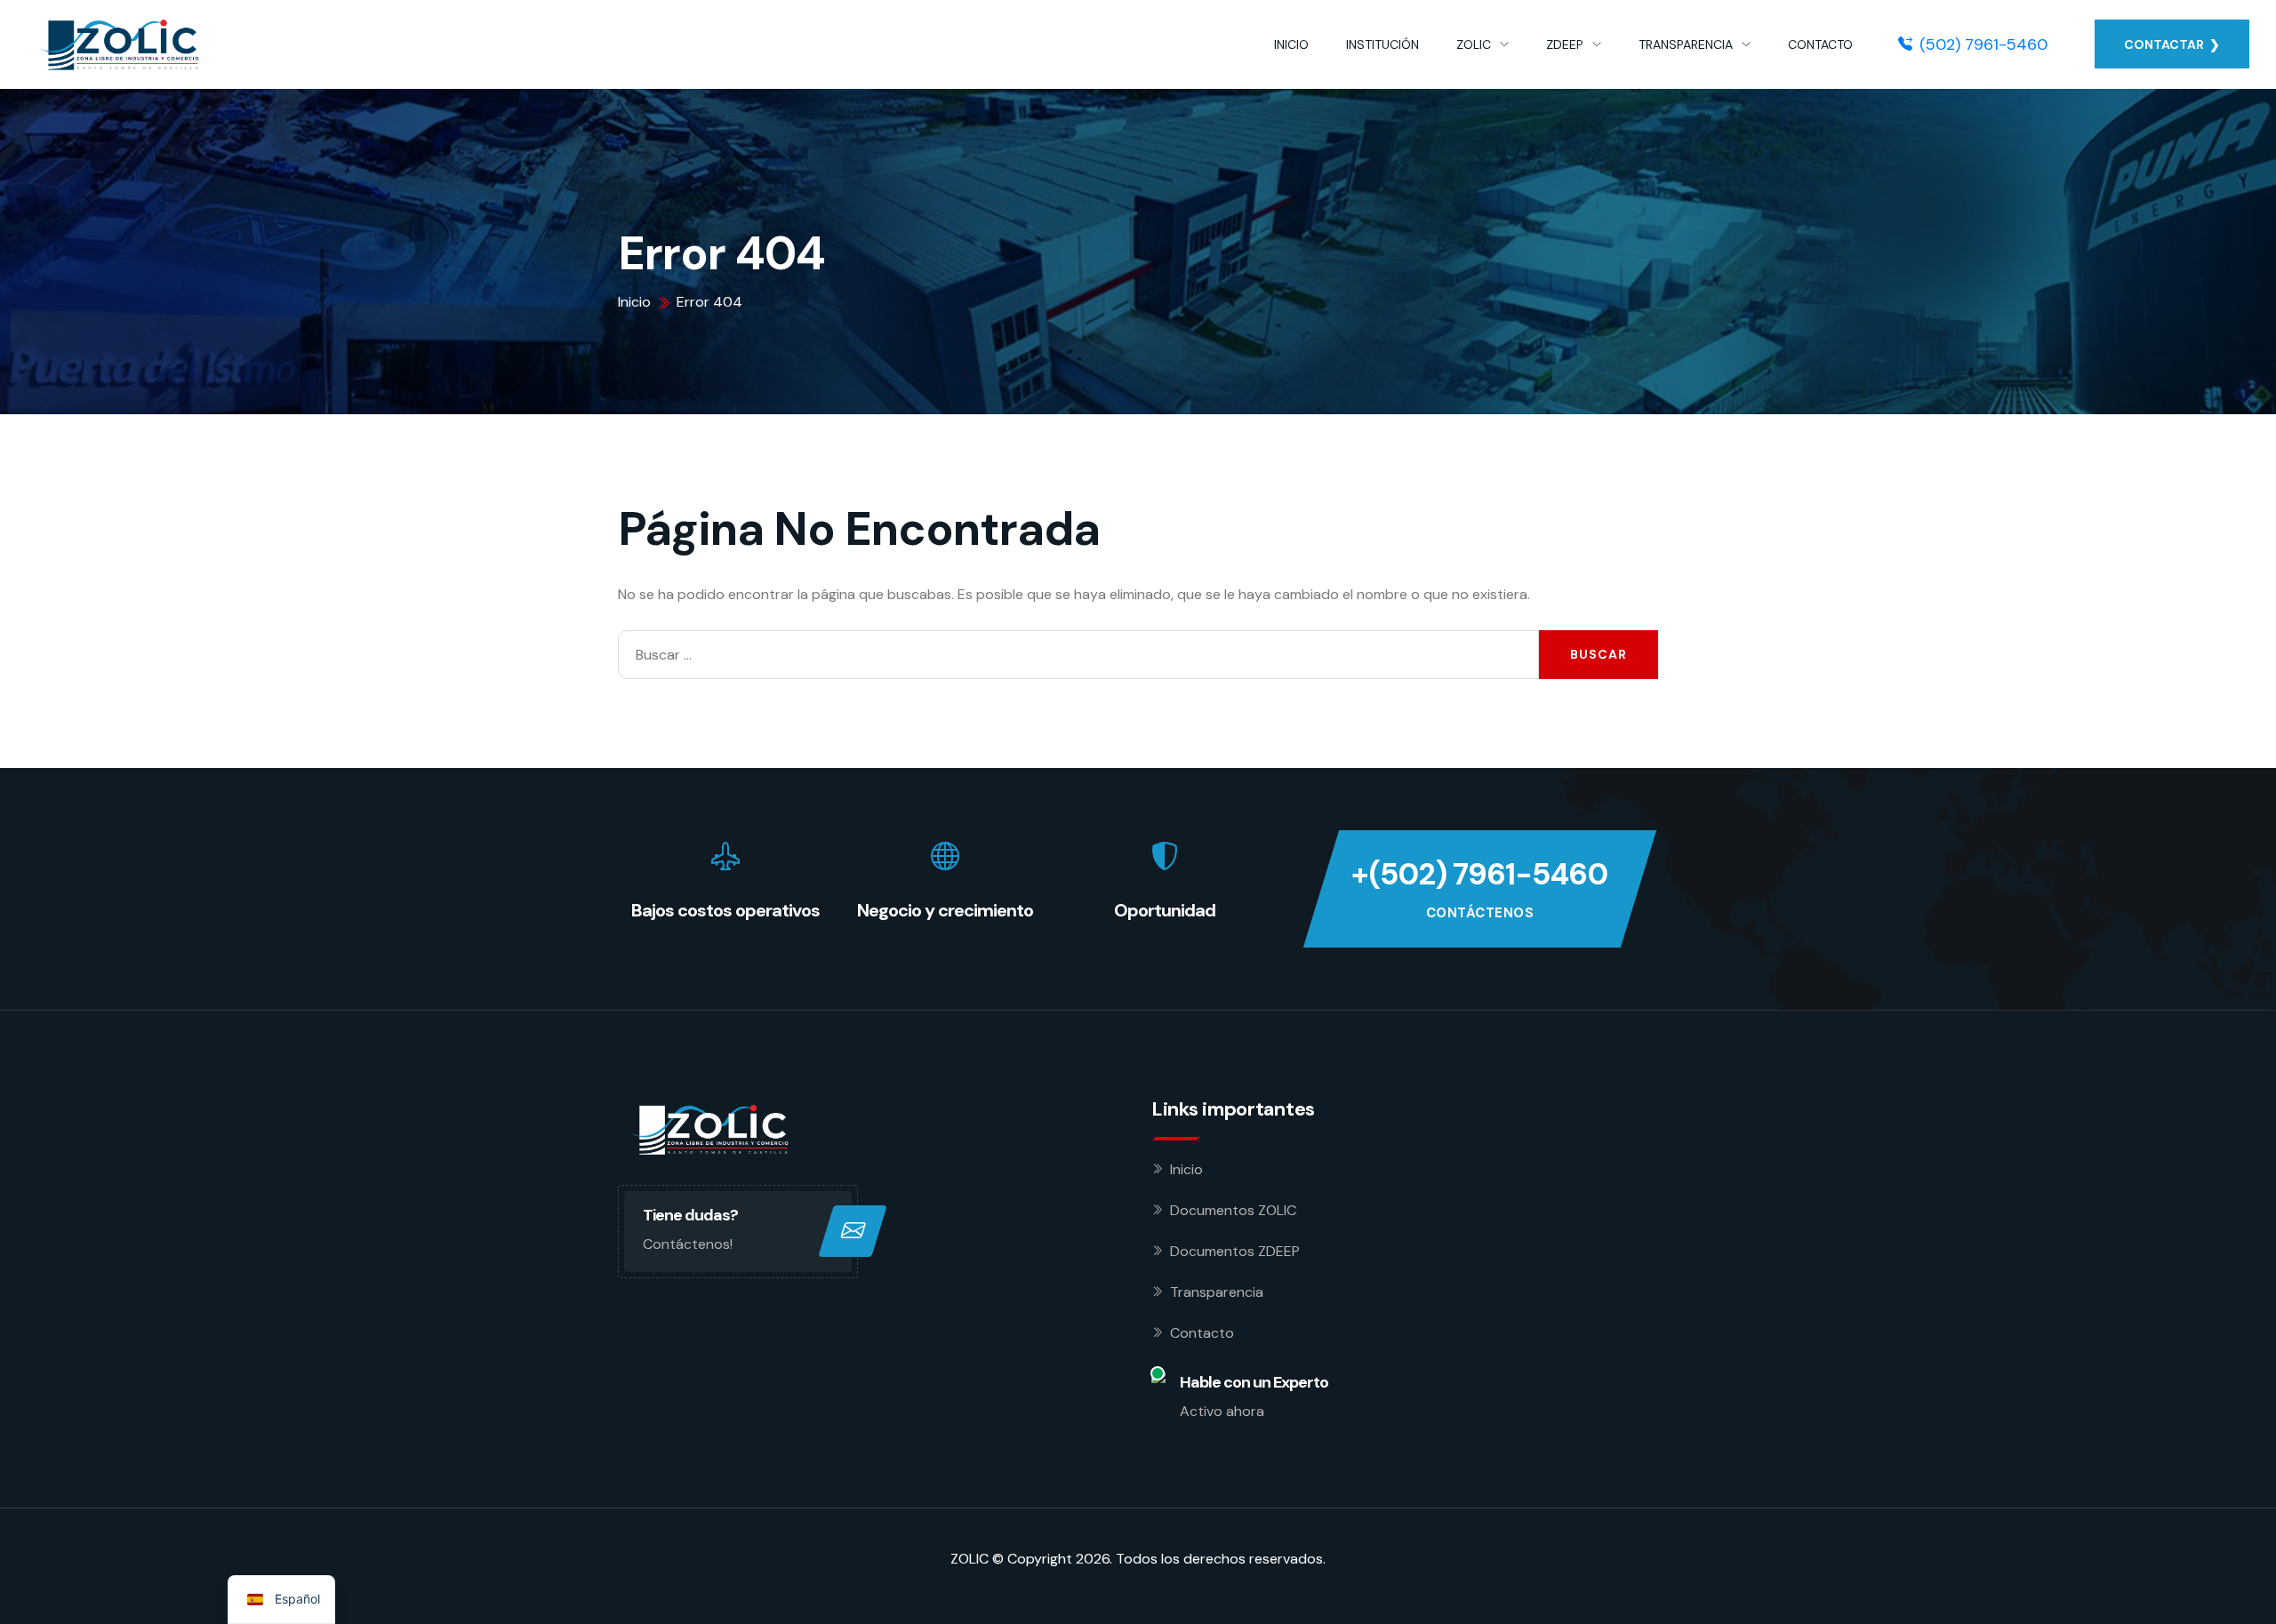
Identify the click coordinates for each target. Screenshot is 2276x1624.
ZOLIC (1474, 44)
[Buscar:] (1078, 655)
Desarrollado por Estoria (1030, 1587)
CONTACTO (1820, 44)
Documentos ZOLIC (1233, 1210)
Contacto (1202, 1333)
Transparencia (1217, 1292)
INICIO (1291, 44)
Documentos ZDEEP (1235, 1251)
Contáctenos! (688, 1244)
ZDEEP (1565, 44)
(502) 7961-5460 (1983, 44)
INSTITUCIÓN (1382, 44)
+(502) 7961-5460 (1479, 874)
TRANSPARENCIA (1686, 44)
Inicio (1186, 1169)
